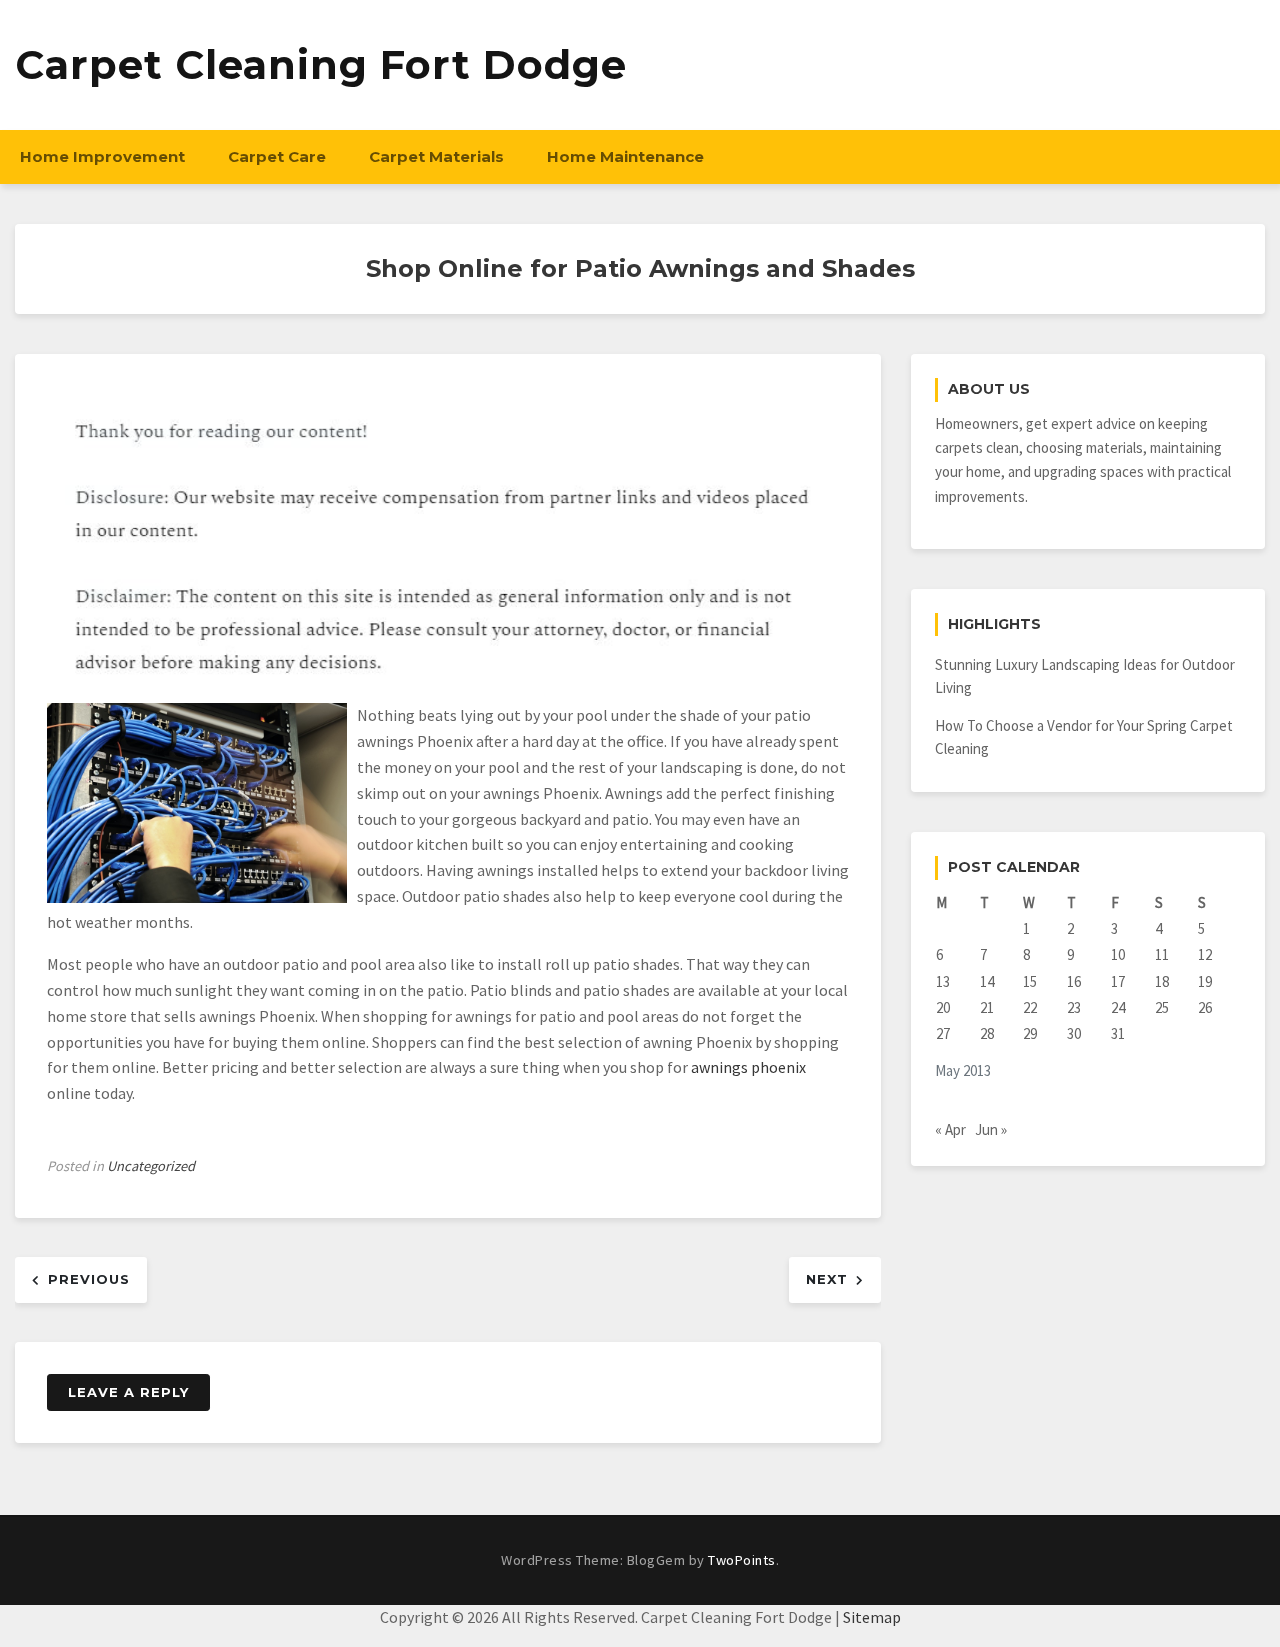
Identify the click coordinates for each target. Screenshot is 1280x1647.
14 (987, 981)
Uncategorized (151, 1166)
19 (1205, 981)
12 (1205, 954)
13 (943, 981)
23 (1074, 1007)
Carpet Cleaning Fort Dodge (321, 64)
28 (987, 1033)
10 (1118, 954)
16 (1074, 981)
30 (1074, 1033)
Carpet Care (277, 156)
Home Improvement (102, 156)
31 (1118, 1033)
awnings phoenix (748, 1067)
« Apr (950, 1129)
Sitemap (872, 1617)
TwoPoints (742, 1560)
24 (1118, 1007)
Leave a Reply (128, 1392)
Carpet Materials (436, 156)
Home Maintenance (625, 156)
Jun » (991, 1129)
